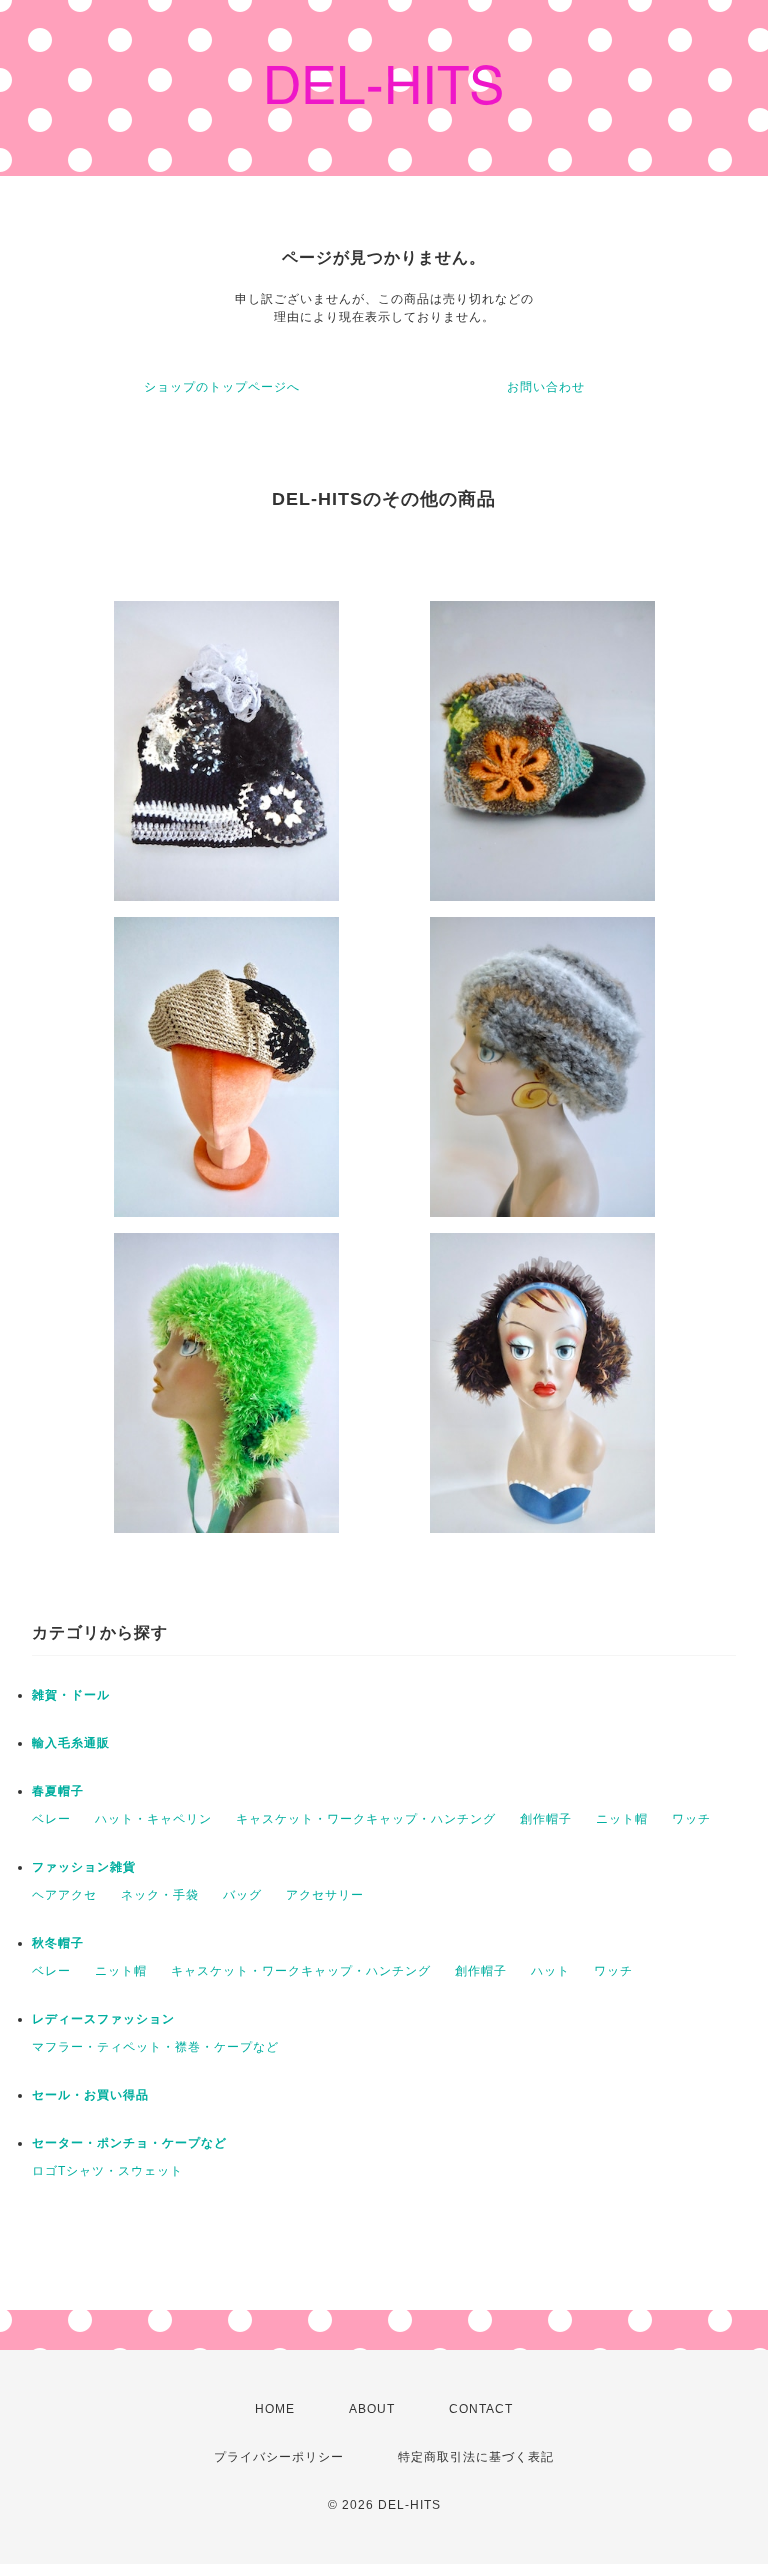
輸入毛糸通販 (71, 1743)
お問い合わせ (546, 387)
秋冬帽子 (58, 1943)
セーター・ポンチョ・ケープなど (129, 2143)
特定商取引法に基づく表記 (476, 2457)
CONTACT (481, 2409)
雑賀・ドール (71, 1695)
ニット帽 (622, 1819)
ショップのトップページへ (222, 387)
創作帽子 (546, 1819)
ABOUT (372, 2409)
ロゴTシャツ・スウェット (107, 2171)
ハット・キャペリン (153, 1819)
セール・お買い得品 (90, 2095)
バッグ (242, 1895)
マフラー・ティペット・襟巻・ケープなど (155, 2047)
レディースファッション (103, 2019)
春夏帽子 (58, 1791)
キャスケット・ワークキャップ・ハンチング (366, 1819)
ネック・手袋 (160, 1895)
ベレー (51, 1819)
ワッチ (691, 1819)
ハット (550, 1971)
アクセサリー (325, 1895)
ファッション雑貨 (84, 1867)
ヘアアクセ (64, 1895)
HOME (275, 2409)
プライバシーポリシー (279, 2457)
